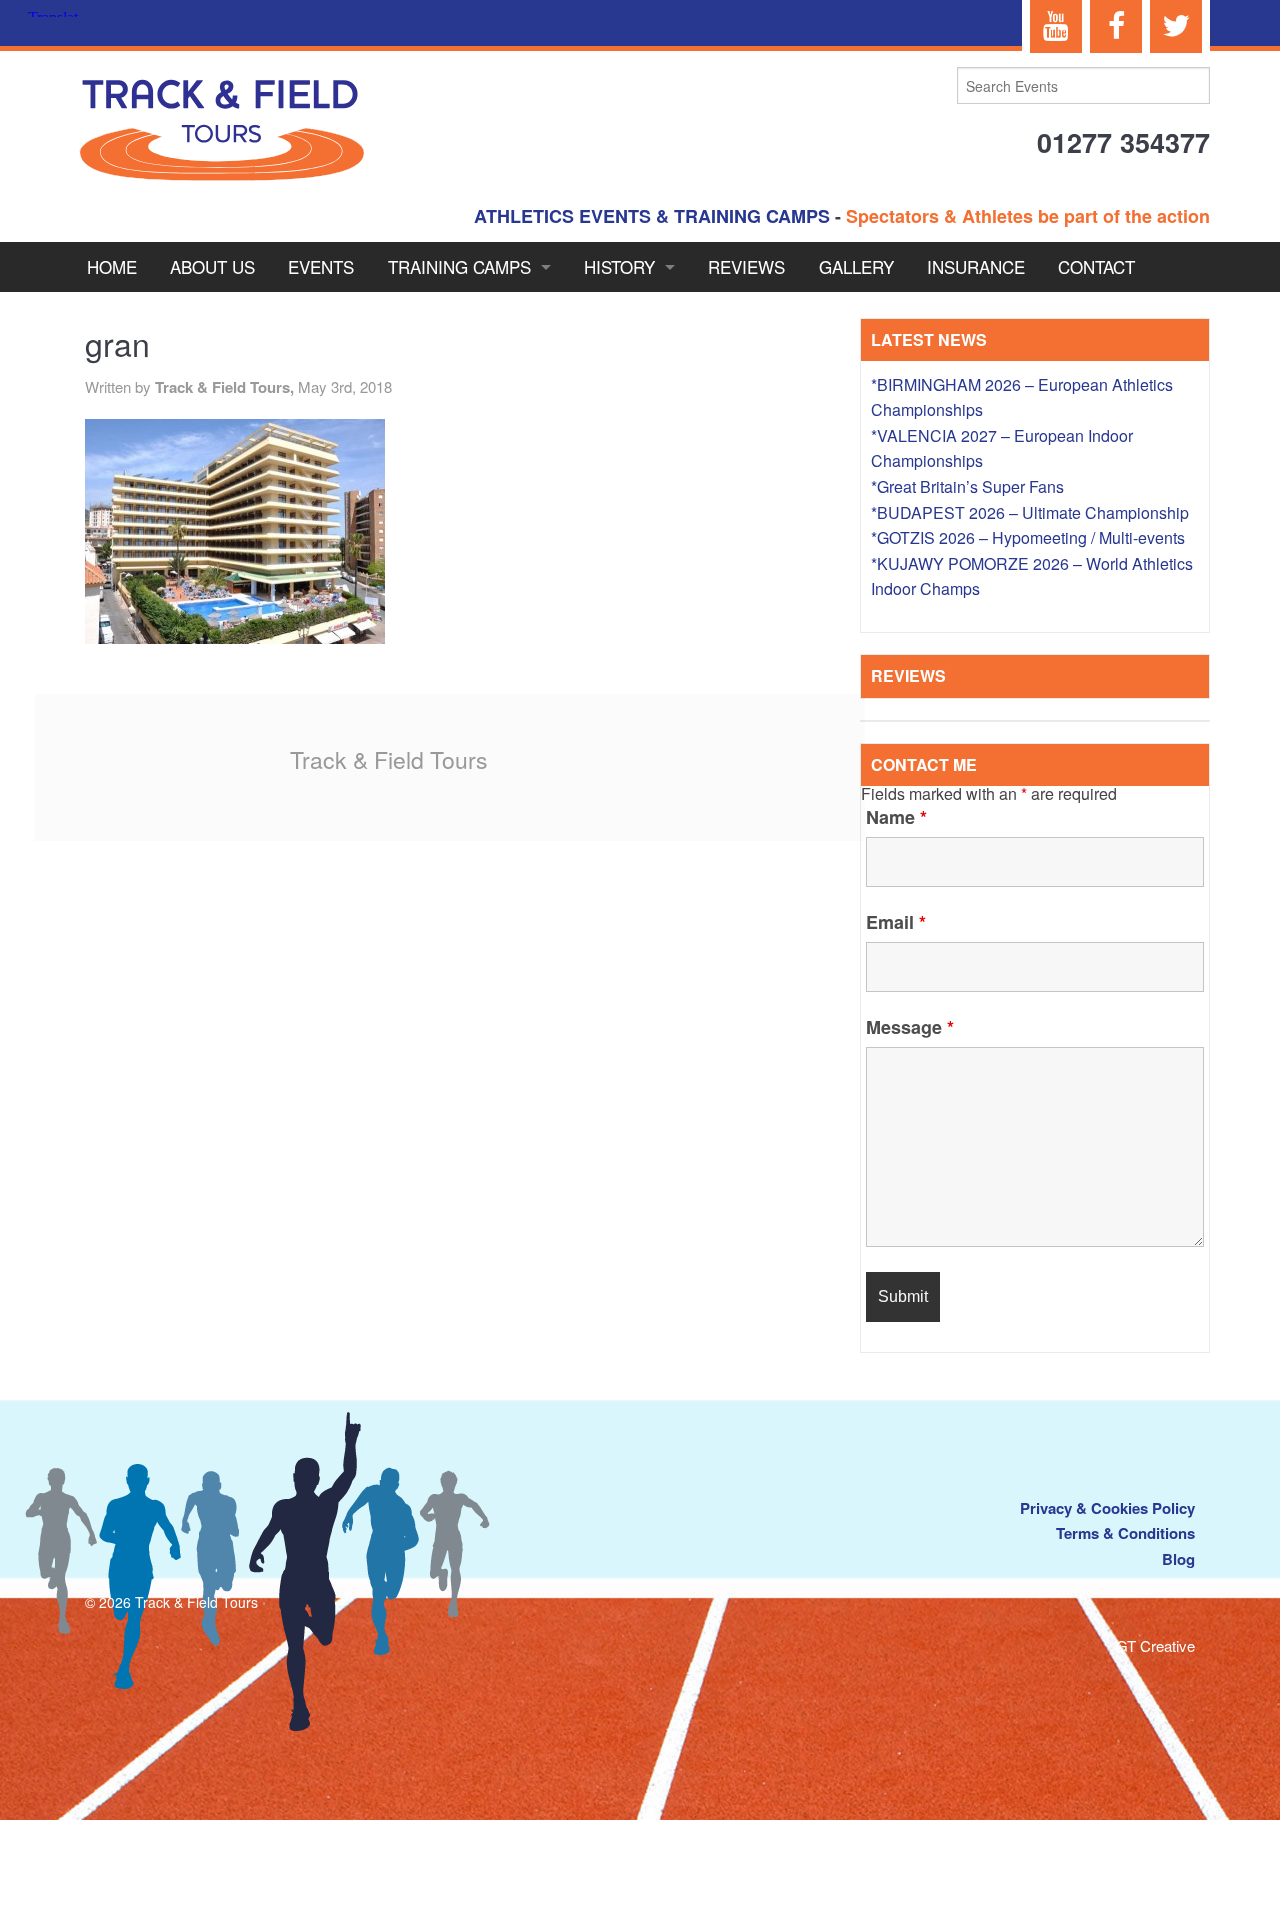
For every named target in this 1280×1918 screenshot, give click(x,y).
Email (896, 922)
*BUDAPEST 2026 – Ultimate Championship (1030, 512)
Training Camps (459, 266)
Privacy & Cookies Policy (1107, 1508)
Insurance (976, 266)
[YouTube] (1056, 26)
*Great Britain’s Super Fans (967, 486)
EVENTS (321, 266)
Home (112, 266)
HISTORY (619, 266)
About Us (212, 266)
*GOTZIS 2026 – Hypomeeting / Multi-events (1028, 537)
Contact (1096, 266)
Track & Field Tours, (226, 387)
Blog (1178, 1559)
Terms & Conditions (1125, 1533)
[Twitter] (1176, 26)
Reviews (746, 266)
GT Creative (1155, 1645)
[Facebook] (1116, 26)
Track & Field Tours (389, 759)
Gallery (856, 266)
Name (896, 817)
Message (910, 1027)
